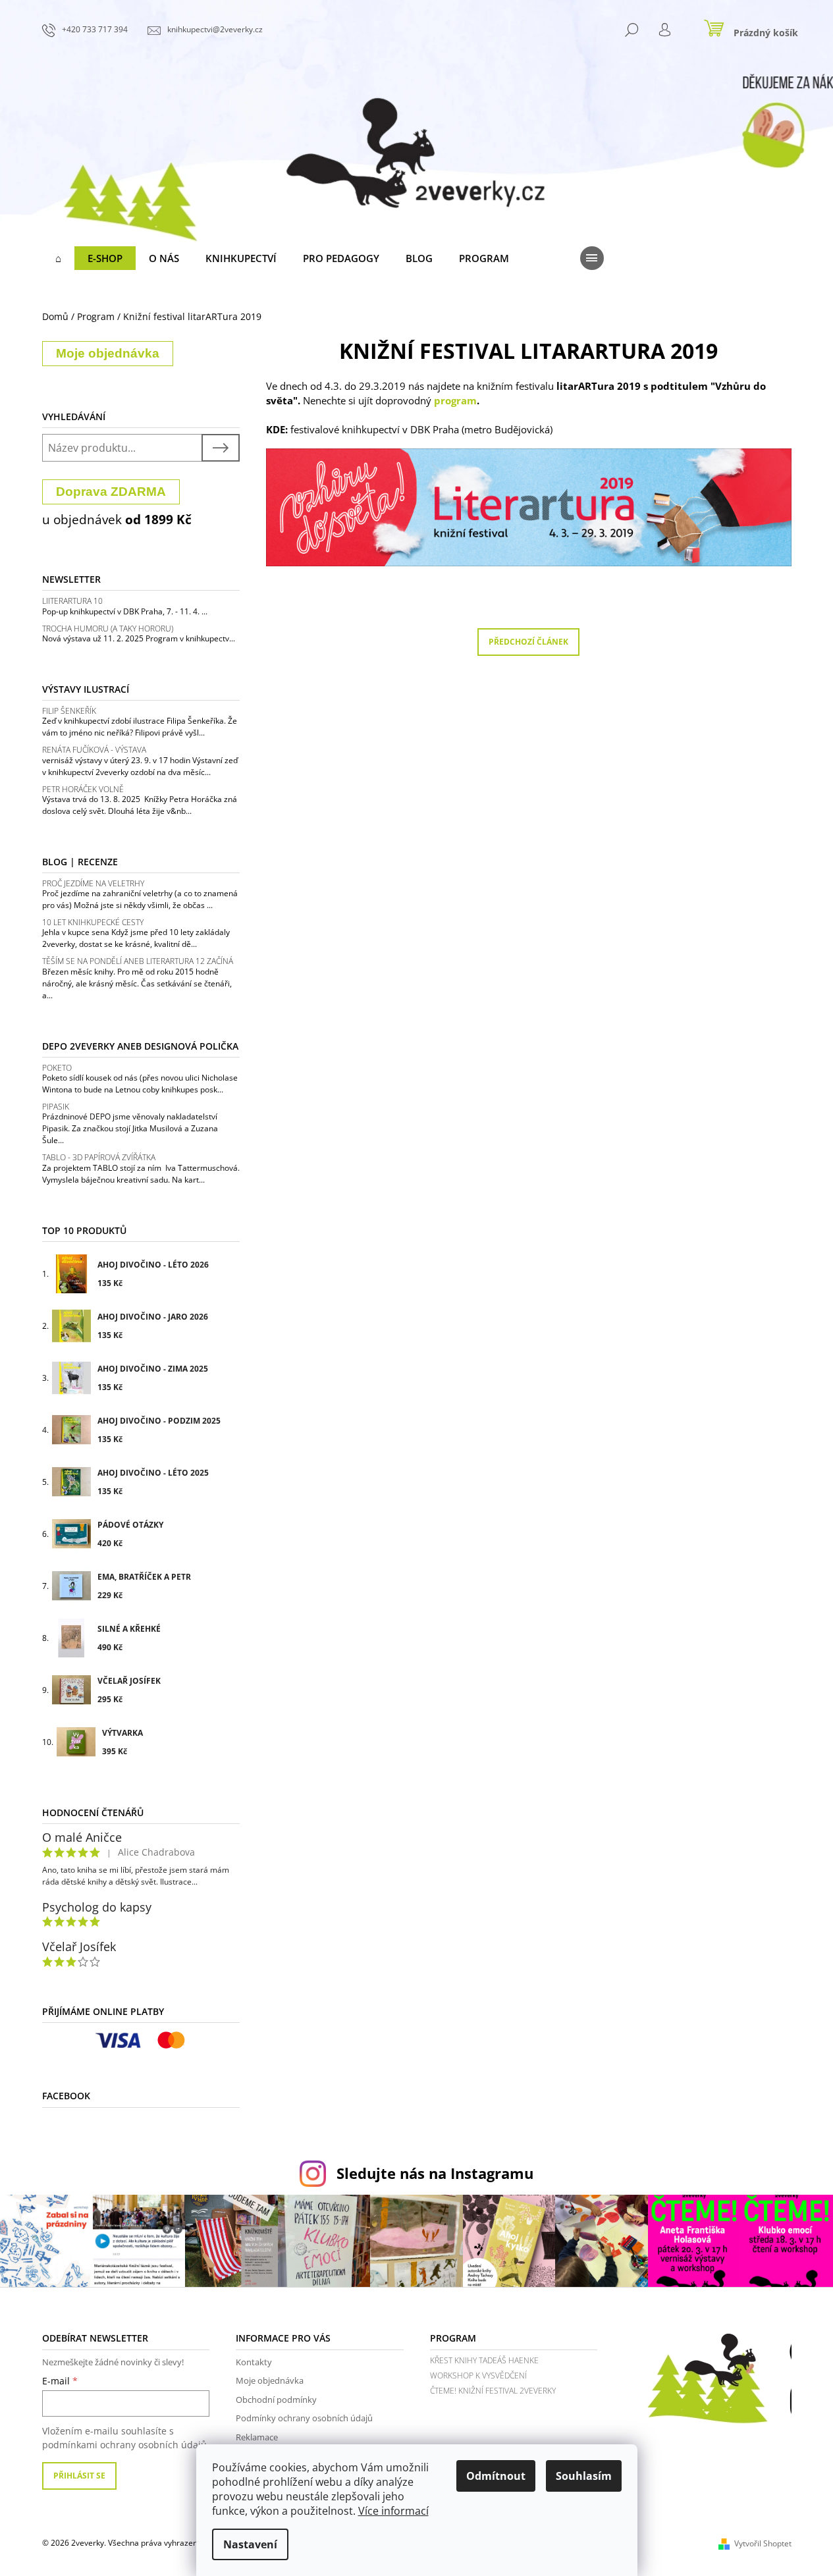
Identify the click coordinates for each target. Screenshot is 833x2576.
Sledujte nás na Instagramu (435, 2173)
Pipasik (56, 1107)
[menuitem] (58, 258)
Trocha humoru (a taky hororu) (108, 629)
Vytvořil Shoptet (763, 2543)
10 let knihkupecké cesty (93, 922)
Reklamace (257, 2437)
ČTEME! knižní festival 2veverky (493, 2391)
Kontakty (254, 2362)
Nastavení (250, 2544)
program (455, 400)
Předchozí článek (528, 642)
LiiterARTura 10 (72, 601)
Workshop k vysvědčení (478, 2375)
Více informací (393, 2511)
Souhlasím (584, 2476)
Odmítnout (496, 2476)
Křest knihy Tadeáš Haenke (484, 2360)
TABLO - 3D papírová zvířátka (99, 1157)
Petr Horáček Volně (83, 789)
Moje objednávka (270, 2380)
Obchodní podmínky (276, 2400)
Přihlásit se (79, 2476)
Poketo (57, 1068)
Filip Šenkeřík (69, 711)
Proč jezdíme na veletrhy (93, 883)
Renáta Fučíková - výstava (94, 750)
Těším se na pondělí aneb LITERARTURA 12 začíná (138, 961)
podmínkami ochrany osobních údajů (124, 2445)
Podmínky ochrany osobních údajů (304, 2418)
